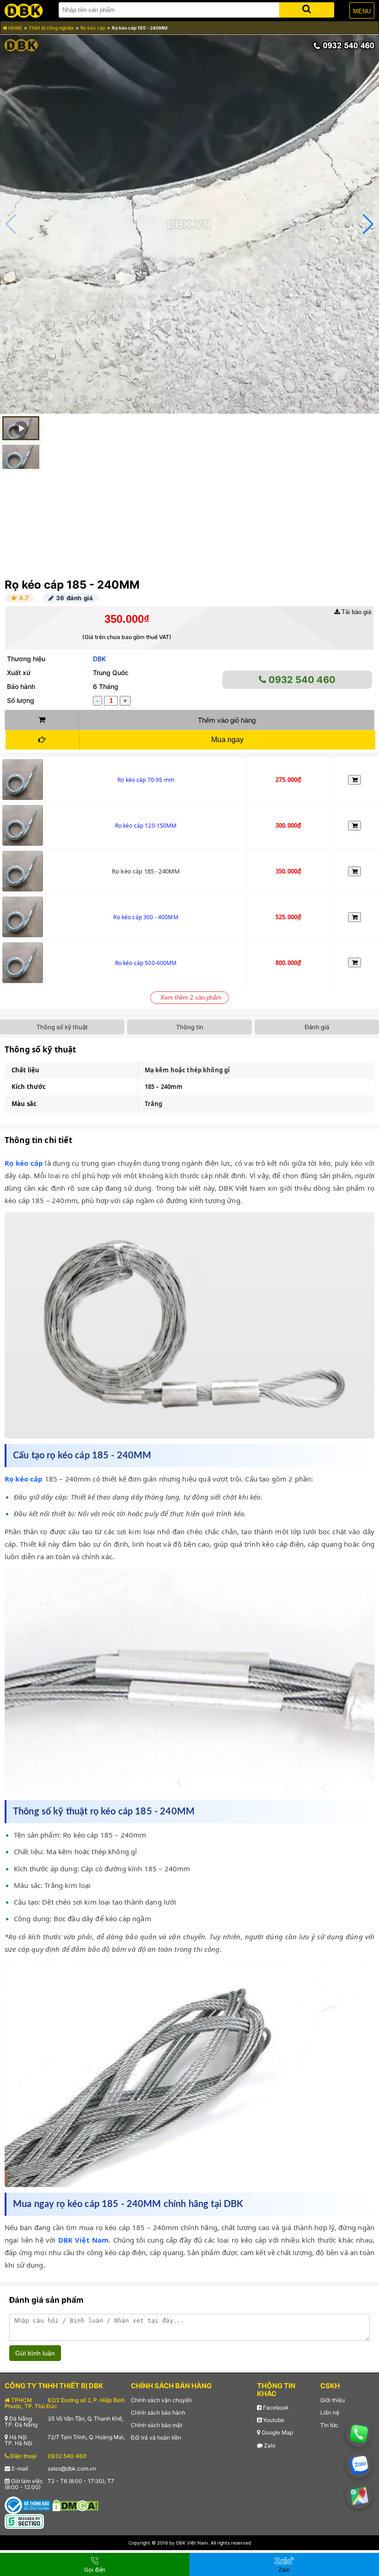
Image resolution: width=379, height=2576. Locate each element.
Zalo (269, 2445)
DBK (99, 659)
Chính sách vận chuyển (161, 2400)
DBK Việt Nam (84, 2240)
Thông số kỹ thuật (62, 1027)
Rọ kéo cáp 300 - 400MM (146, 917)
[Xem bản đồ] (359, 2496)
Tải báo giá (355, 612)
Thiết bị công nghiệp (51, 28)
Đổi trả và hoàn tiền (156, 2438)
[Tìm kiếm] (307, 8)
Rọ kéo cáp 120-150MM (146, 826)
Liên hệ (330, 2413)
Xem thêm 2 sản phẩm (191, 998)
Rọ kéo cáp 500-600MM (146, 963)
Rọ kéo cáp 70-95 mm (146, 780)
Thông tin (190, 1027)
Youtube (273, 2420)
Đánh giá (317, 1027)
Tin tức (329, 2425)
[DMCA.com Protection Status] (75, 2505)
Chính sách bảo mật (156, 2425)
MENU (362, 11)
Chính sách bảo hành (158, 2413)
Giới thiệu (333, 2400)
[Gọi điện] (359, 2434)
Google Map (277, 2432)
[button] (368, 224)
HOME (15, 28)
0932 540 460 (301, 680)
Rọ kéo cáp (93, 28)
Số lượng (21, 700)
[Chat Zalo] (359, 2465)
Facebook (275, 2407)
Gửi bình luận (35, 2353)
